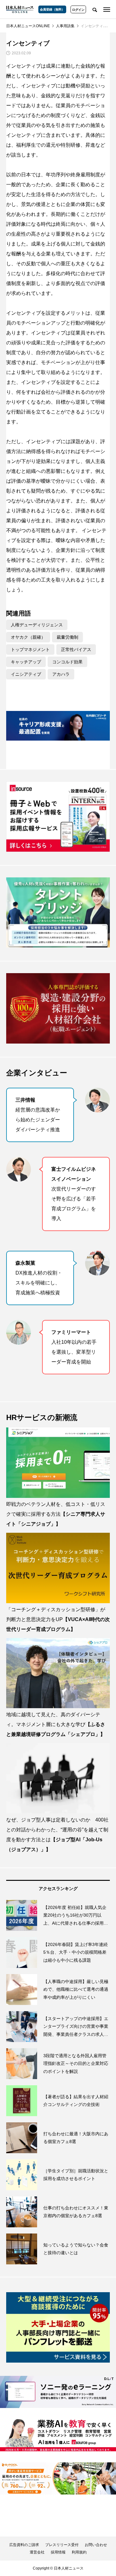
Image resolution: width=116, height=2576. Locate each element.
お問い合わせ (96, 2545)
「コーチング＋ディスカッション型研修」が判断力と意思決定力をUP (58, 1619)
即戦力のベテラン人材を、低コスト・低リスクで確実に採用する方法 (56, 1514)
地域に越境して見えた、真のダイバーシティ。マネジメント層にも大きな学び (56, 1724)
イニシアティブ (26, 674)
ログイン (78, 10)
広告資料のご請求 (24, 2545)
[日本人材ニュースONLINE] (20, 9)
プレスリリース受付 (62, 2545)
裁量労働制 (67, 637)
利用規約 (79, 2552)
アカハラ (61, 674)
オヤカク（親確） (28, 637)
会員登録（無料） (52, 9)
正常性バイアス (76, 649)
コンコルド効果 (67, 662)
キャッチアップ (26, 662)
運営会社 (37, 2552)
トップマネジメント (30, 649)
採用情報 (58, 2552)
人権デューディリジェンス (37, 625)
